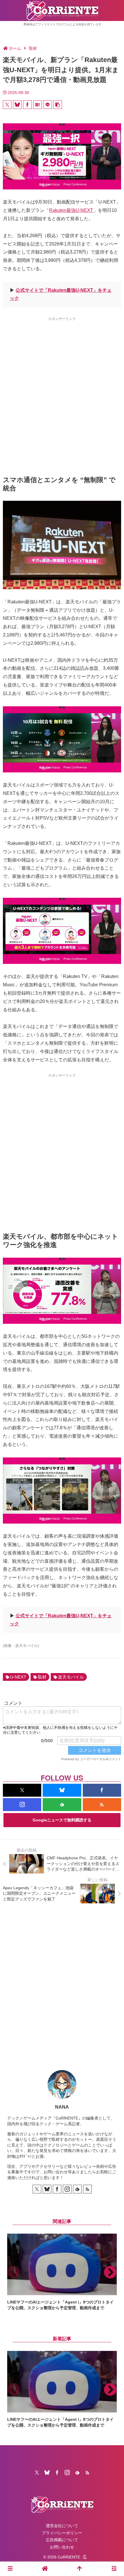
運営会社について (62, 2526)
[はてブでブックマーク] (37, 105)
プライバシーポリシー (62, 2533)
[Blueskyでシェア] (17, 105)
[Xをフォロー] (22, 1790)
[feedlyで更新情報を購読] (62, 1805)
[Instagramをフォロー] (22, 1805)
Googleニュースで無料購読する (62, 1820)
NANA (62, 2107)
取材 (42, 1677)
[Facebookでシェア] (27, 105)
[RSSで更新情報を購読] (102, 1805)
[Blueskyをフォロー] (62, 1790)
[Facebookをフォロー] (102, 1790)
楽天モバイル (71, 1677)
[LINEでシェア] (48, 105)
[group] (62, 2272)
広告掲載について (62, 2540)
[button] (58, 105)
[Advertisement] (62, 386)
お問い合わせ (62, 2547)
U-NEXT (18, 1677)
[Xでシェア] (7, 105)
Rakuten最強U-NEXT (71, 210)
